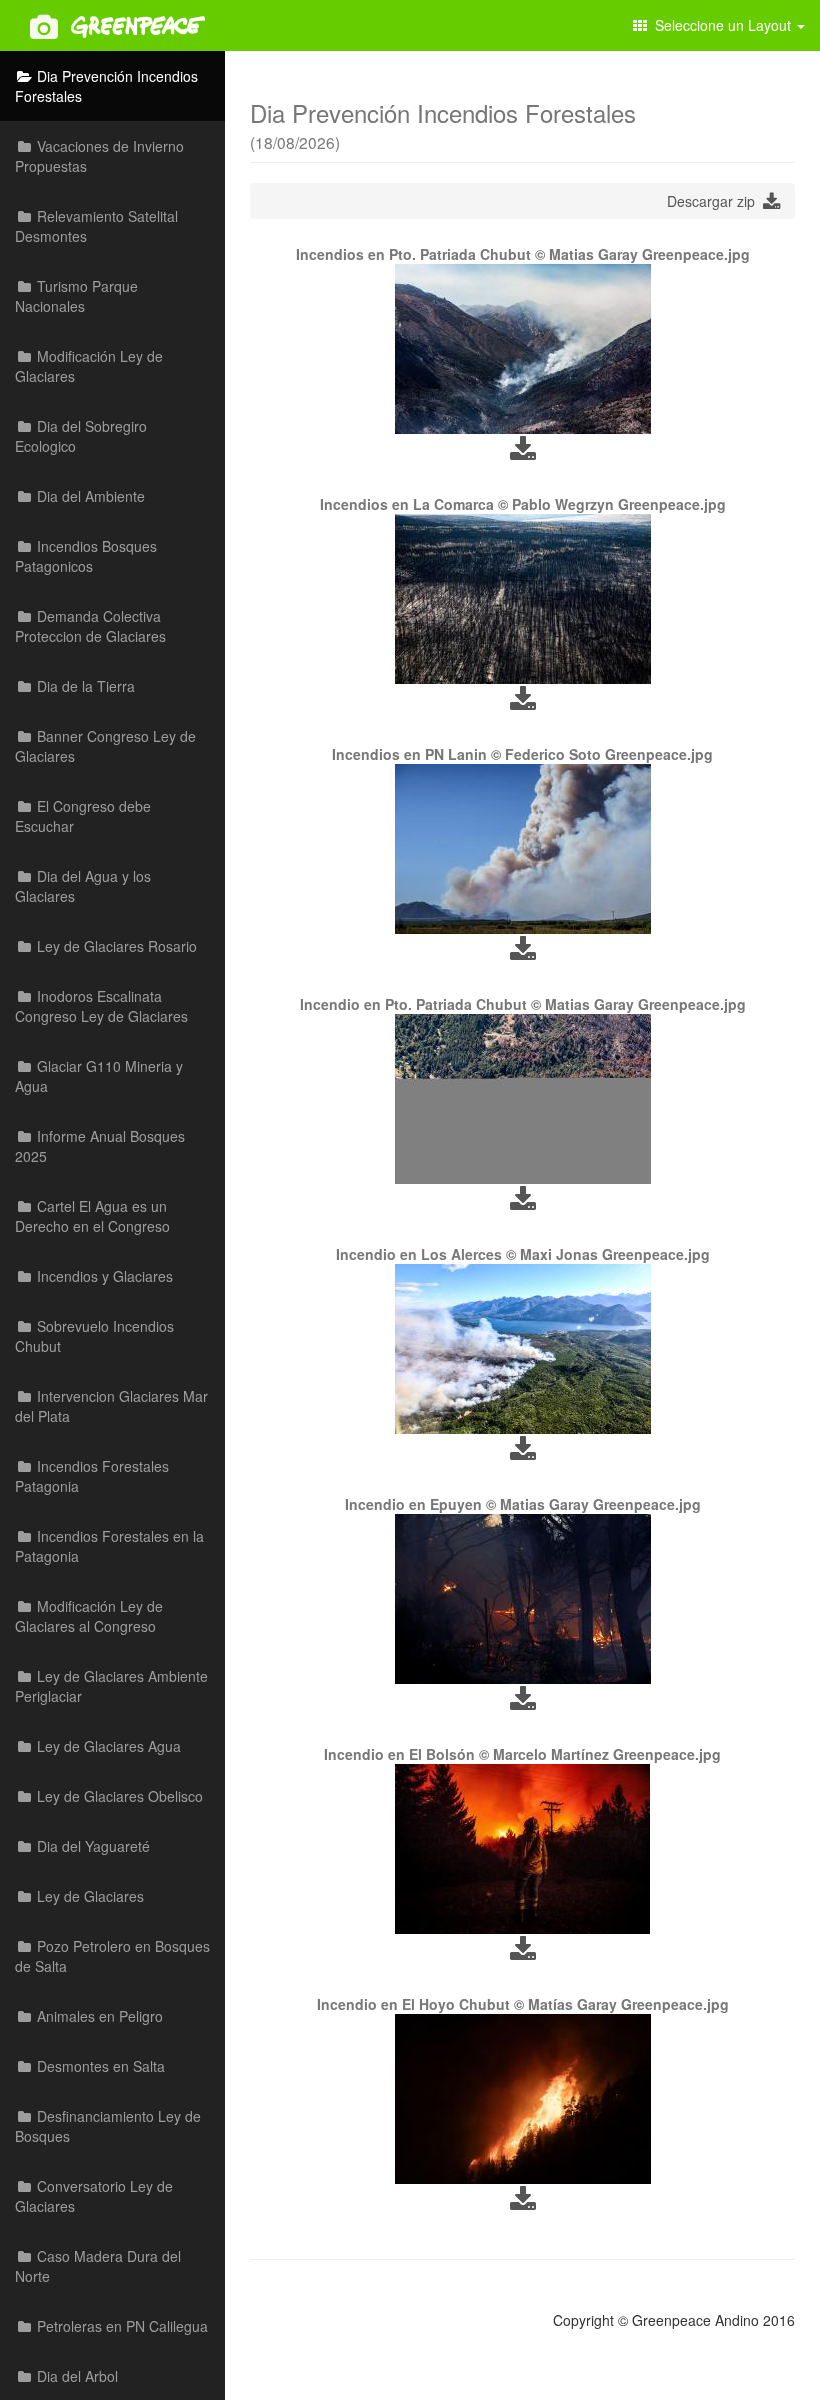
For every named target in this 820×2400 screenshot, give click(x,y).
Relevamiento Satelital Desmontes (96, 226)
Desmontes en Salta (99, 2066)
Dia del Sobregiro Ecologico (81, 436)
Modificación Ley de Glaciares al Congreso (89, 1616)
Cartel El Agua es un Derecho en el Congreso (92, 1216)
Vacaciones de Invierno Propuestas (99, 156)
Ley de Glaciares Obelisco (118, 1796)
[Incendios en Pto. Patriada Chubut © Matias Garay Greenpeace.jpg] (522, 349)
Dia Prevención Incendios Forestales (106, 86)
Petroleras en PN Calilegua (120, 2326)
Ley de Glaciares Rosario (115, 946)
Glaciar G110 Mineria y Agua (99, 1076)
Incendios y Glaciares (103, 1276)
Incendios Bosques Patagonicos (86, 556)
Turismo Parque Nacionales (76, 296)
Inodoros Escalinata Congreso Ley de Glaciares (101, 1006)
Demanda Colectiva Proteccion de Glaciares (90, 626)
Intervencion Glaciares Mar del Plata (111, 1406)
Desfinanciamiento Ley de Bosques (108, 2126)
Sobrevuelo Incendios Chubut (94, 1336)
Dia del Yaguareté (91, 1846)
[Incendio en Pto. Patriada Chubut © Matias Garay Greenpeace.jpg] (522, 1099)
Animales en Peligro (98, 2016)
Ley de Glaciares (88, 1896)
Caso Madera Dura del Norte (98, 2266)
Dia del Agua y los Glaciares (83, 886)
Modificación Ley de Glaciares (89, 366)
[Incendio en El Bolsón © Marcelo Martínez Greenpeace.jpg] (522, 1849)
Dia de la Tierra (84, 686)
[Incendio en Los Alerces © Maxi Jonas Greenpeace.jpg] (522, 1349)
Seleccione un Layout (721, 25)
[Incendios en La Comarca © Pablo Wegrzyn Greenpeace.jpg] (522, 599)
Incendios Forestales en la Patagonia (109, 1546)
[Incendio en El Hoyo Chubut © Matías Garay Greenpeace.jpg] (522, 2099)
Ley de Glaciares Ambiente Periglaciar (111, 1686)
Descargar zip (715, 201)
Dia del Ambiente (89, 496)
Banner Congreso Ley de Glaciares (105, 746)
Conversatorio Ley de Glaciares (94, 2196)
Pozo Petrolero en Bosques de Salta (112, 1956)
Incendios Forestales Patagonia (92, 1476)
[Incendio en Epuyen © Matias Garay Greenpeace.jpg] (522, 1599)
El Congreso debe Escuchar (83, 816)
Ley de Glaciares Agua (107, 1746)
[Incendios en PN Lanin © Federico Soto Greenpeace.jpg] (522, 849)
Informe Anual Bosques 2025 (100, 1146)
